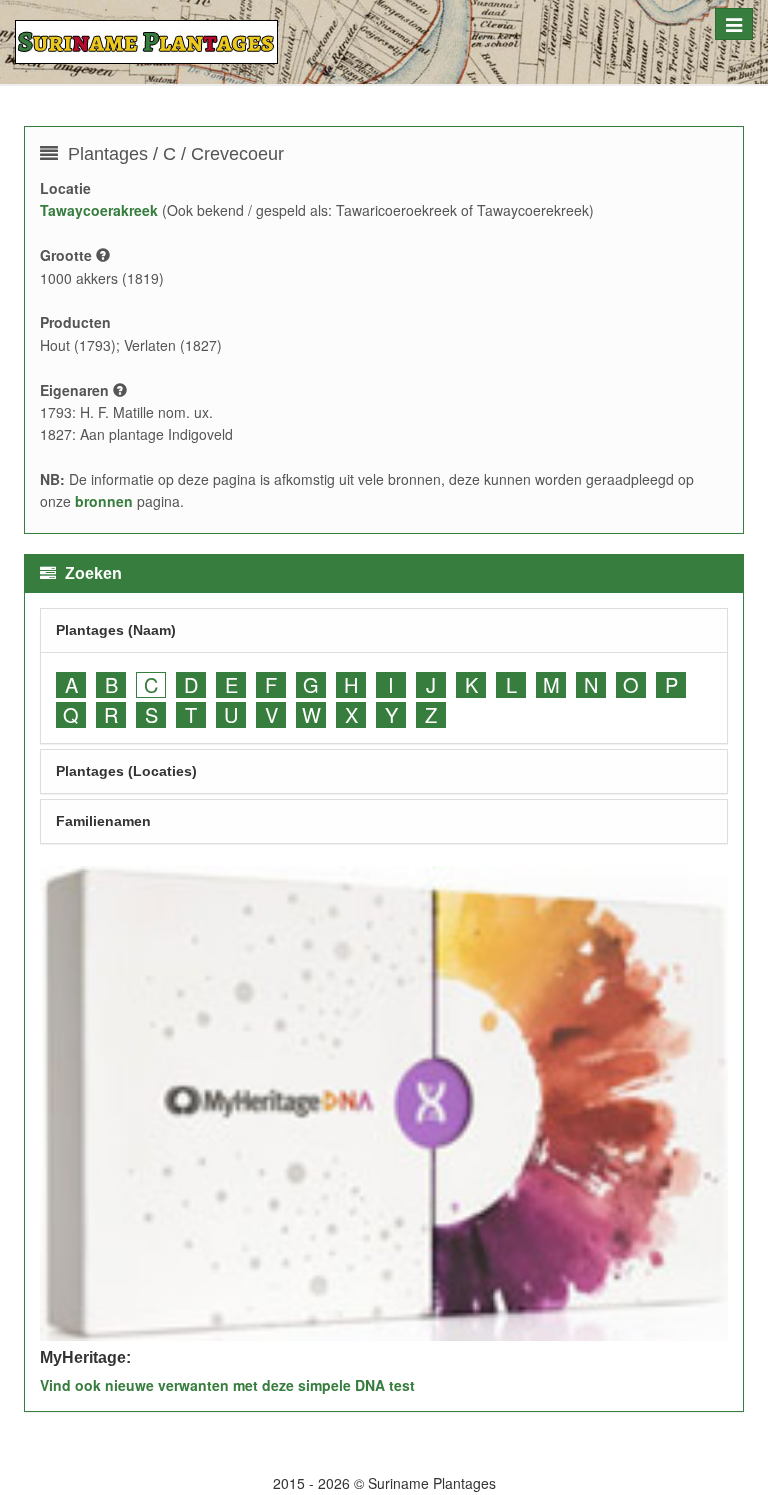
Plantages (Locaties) (126, 771)
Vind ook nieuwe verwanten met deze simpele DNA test (227, 1385)
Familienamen (103, 821)
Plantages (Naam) (116, 630)
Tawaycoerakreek (99, 210)
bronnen (104, 501)
